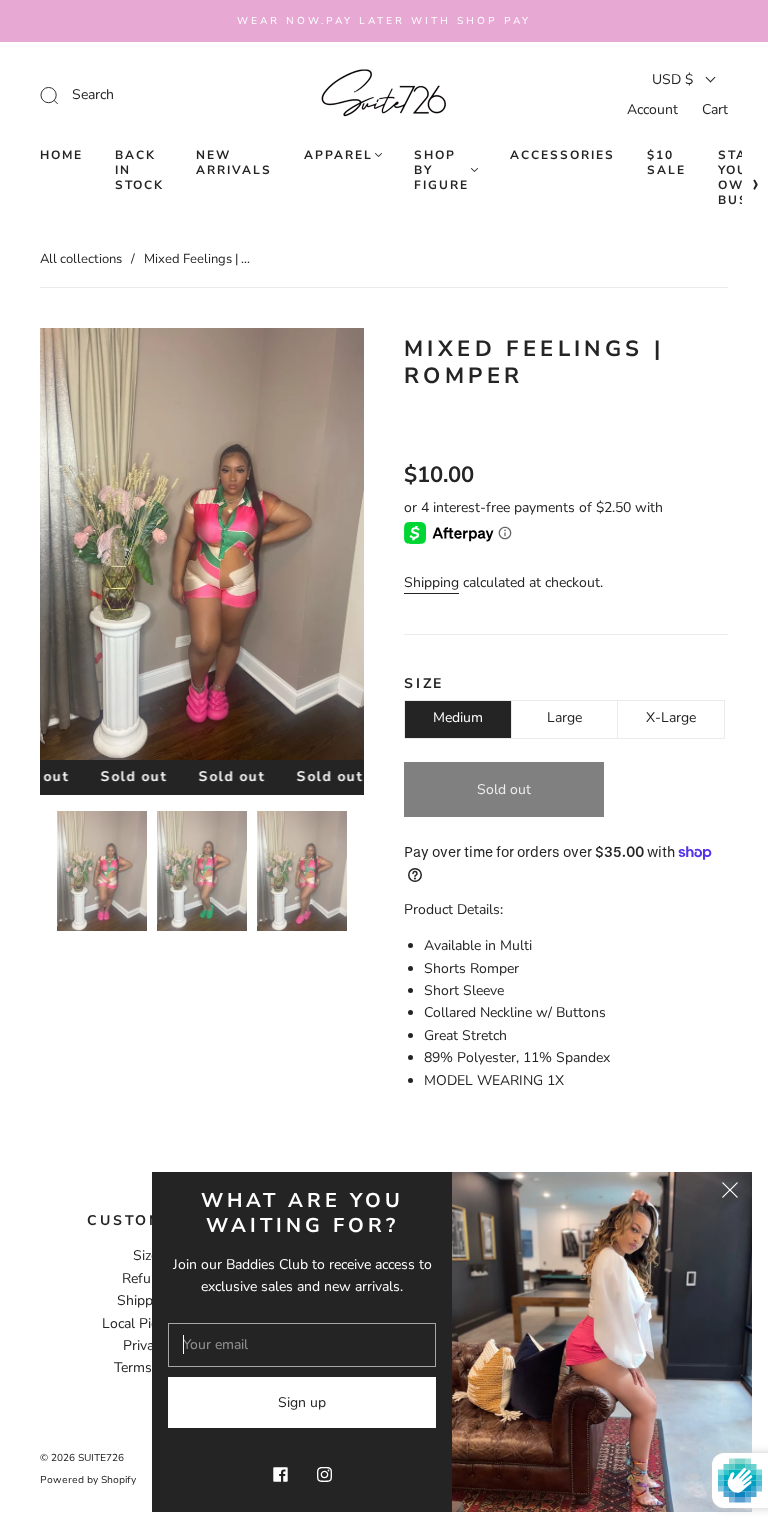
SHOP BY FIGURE (441, 170)
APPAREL (338, 155)
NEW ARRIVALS (234, 163)
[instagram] (324, 1474)
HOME (61, 155)
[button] (72, 548)
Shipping (431, 582)
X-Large (671, 717)
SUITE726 (101, 1458)
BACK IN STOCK (139, 170)
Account (652, 109)
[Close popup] (730, 1194)
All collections (81, 259)
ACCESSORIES (562, 155)
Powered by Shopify (88, 1480)
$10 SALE (666, 163)
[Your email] (302, 1345)
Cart (715, 109)
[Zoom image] (202, 548)
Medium (458, 717)
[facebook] (280, 1474)
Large (564, 717)
